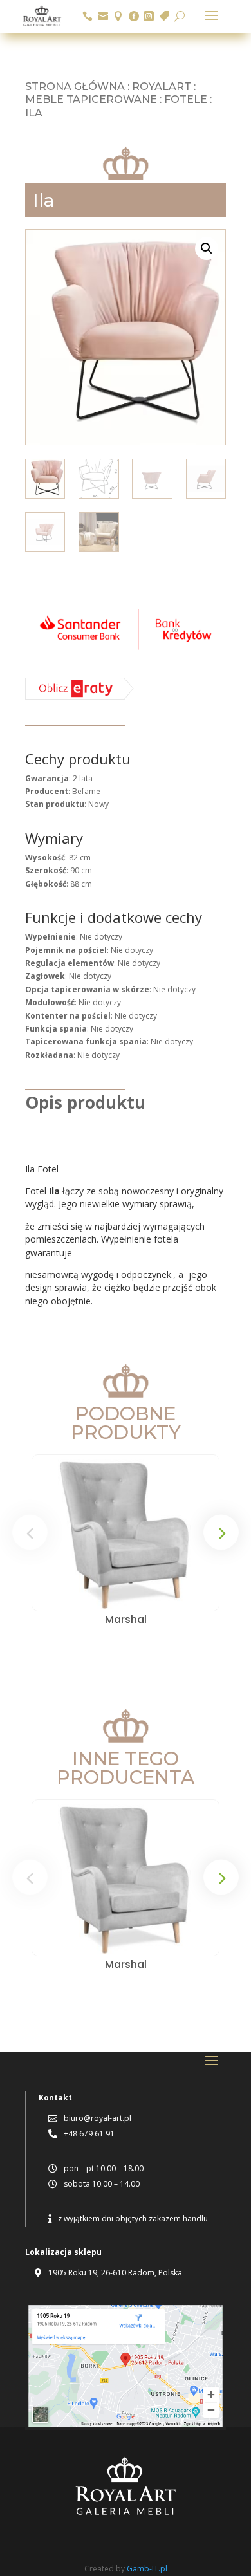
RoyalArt (162, 87)
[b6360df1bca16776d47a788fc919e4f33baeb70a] (79, 697)
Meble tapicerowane (91, 99)
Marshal (126, 1619)
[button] (207, 248)
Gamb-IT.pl (147, 2569)
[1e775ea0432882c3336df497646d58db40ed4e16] (126, 652)
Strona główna (75, 87)
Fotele (186, 99)
